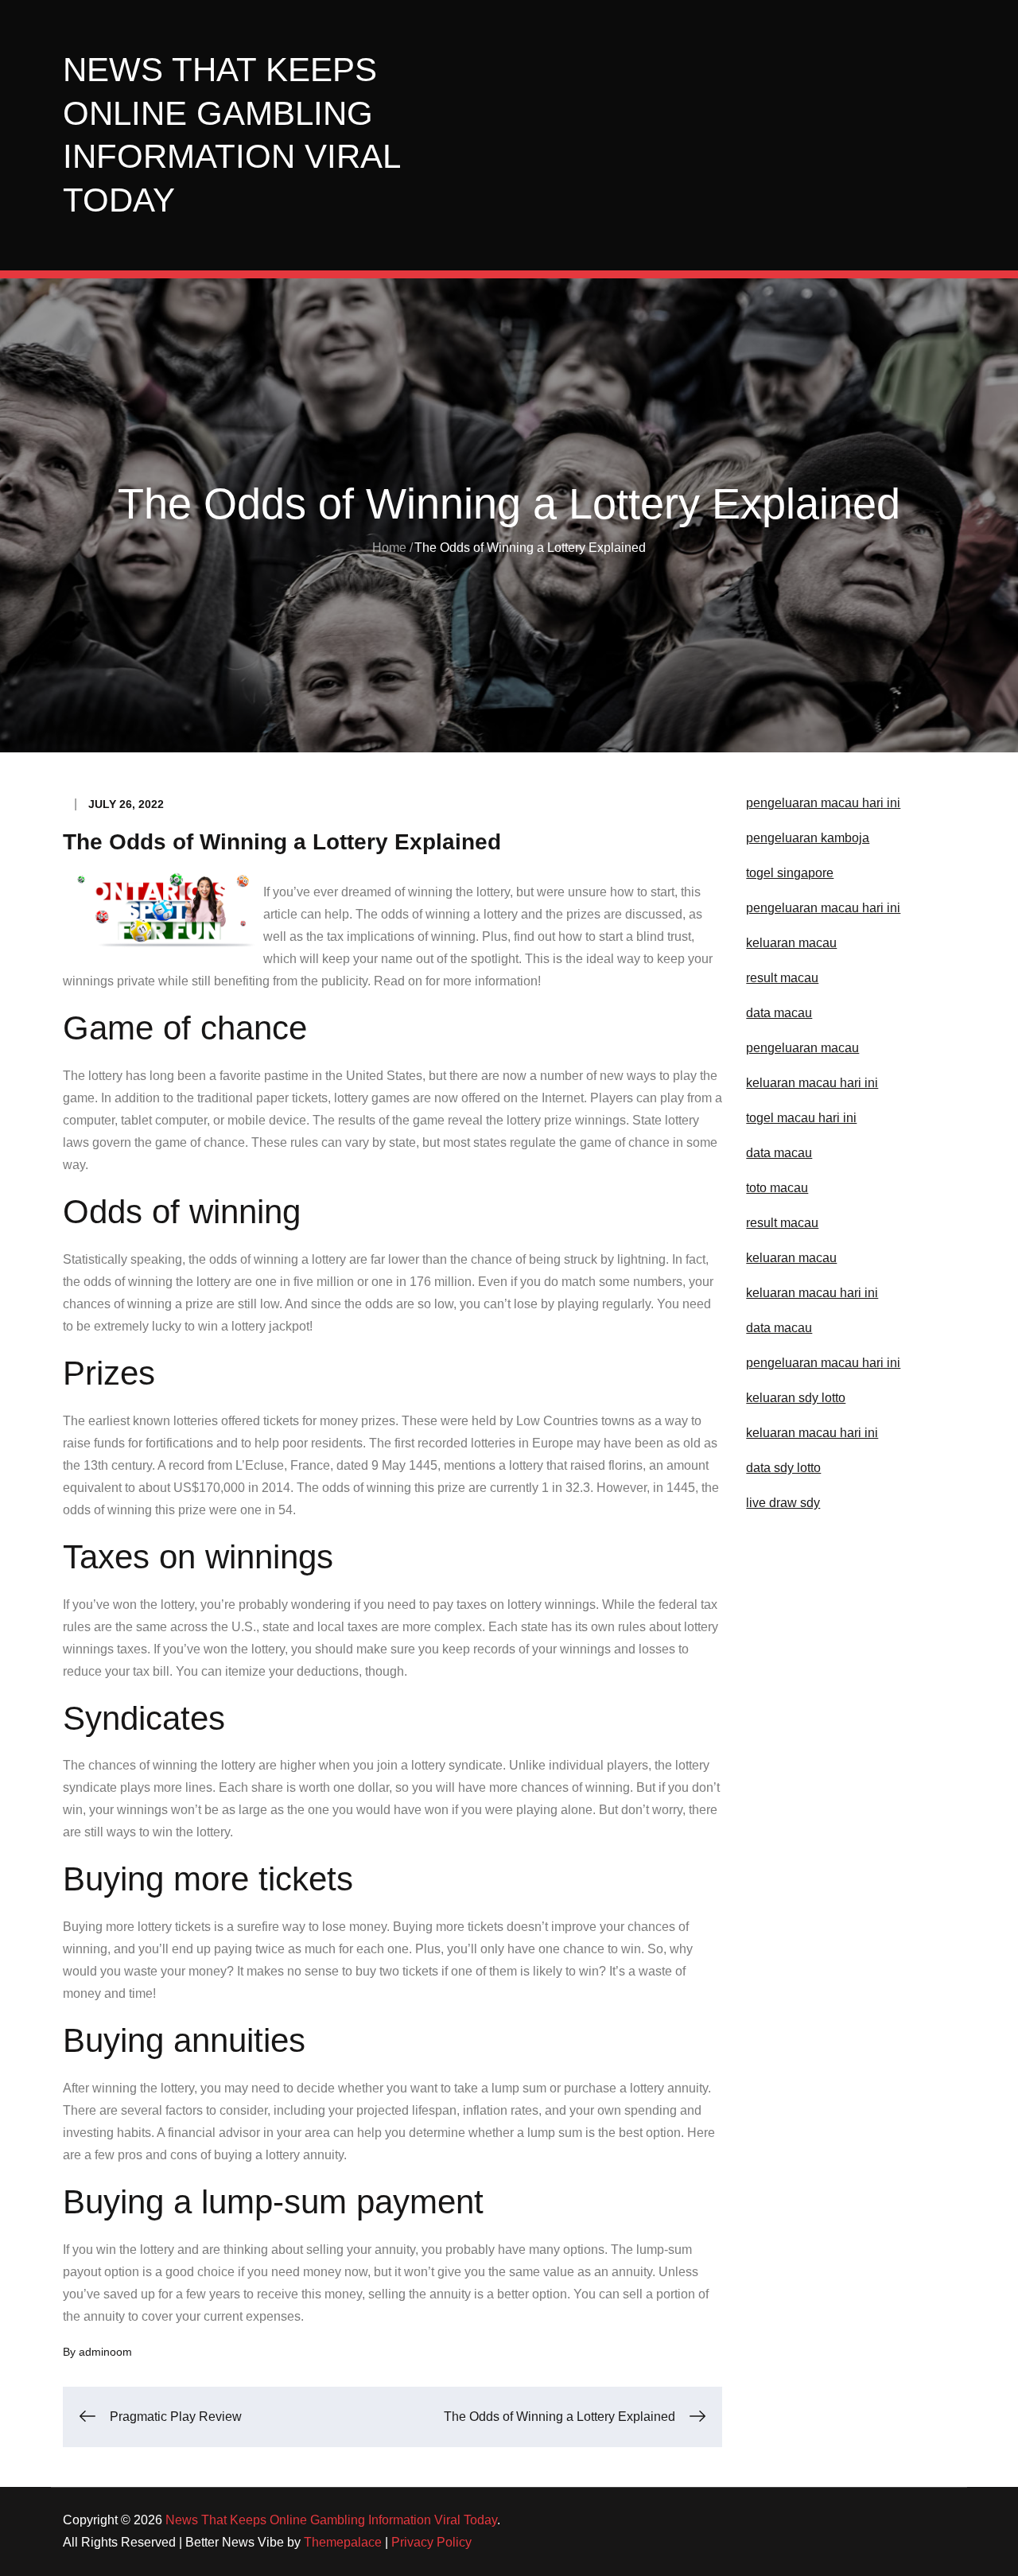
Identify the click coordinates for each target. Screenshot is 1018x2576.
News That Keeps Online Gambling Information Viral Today (331, 2520)
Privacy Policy (431, 2542)
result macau (782, 1223)
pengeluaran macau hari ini (823, 908)
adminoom (105, 2352)
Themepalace (343, 2542)
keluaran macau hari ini (812, 1433)
